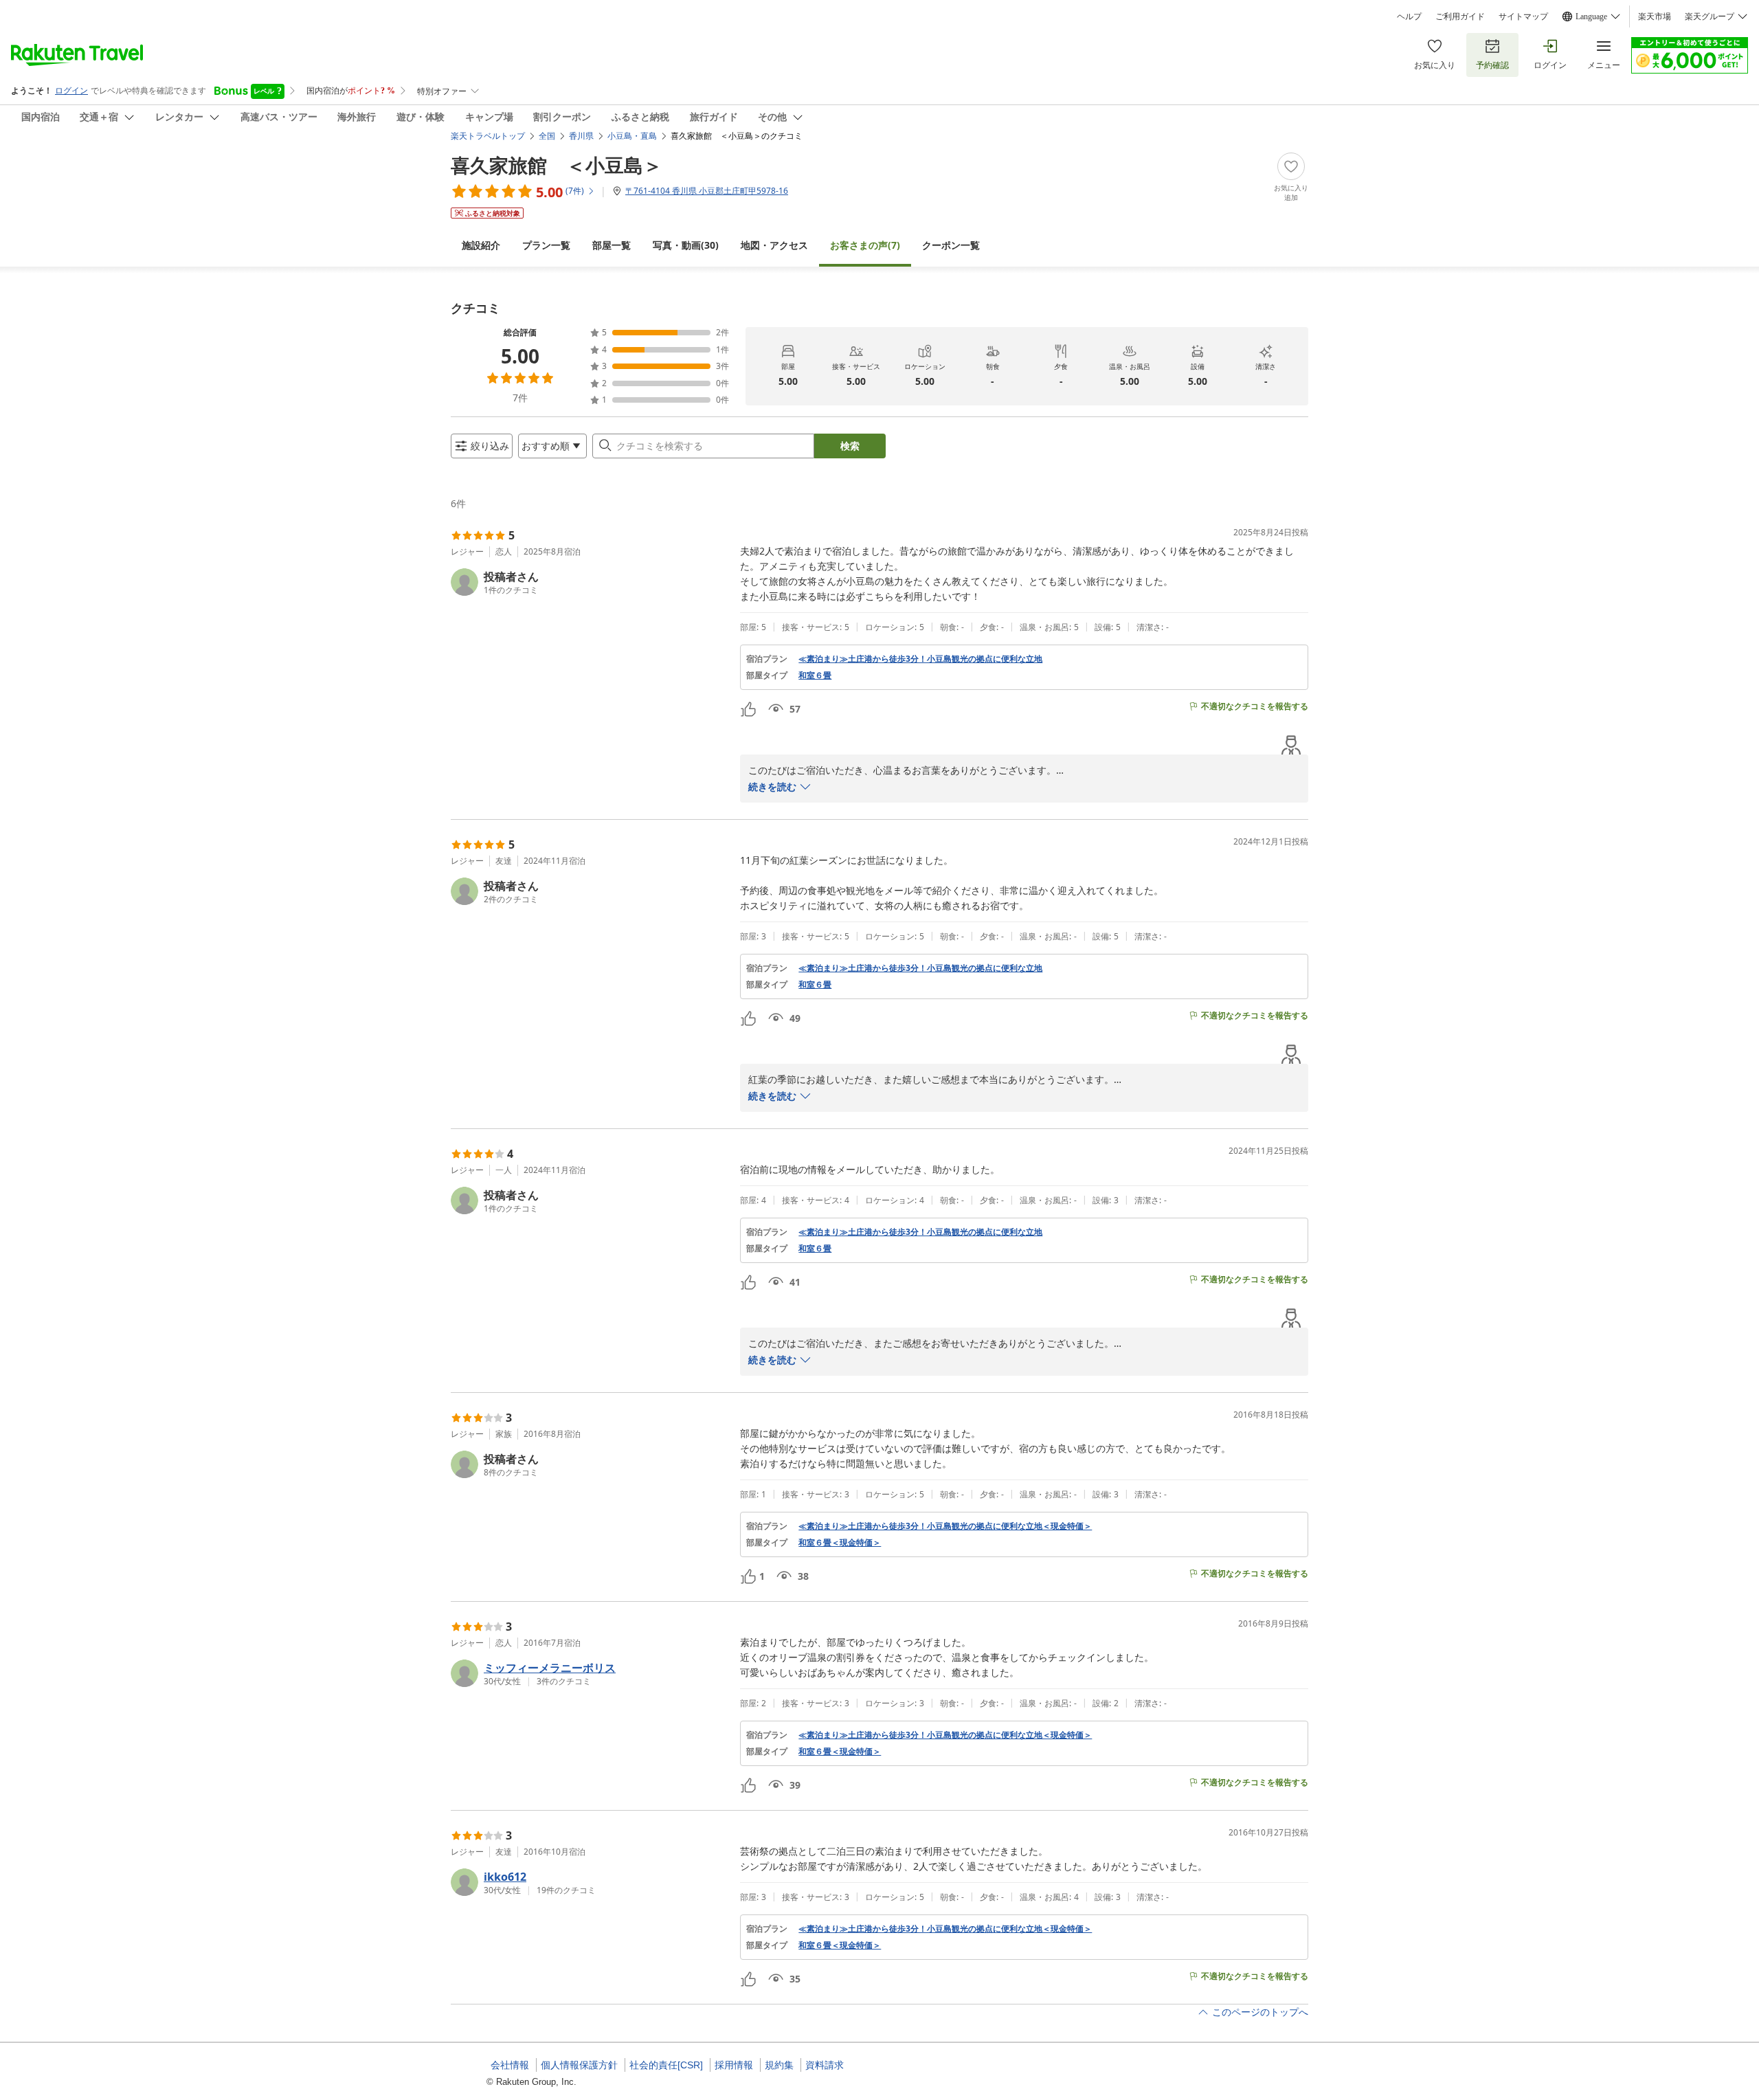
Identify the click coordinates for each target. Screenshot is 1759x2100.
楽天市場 (1655, 16)
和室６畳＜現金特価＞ (840, 1543)
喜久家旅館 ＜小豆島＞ (557, 165)
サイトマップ (1523, 16)
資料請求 (825, 2065)
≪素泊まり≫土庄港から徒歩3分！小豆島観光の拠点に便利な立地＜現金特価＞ (945, 1526)
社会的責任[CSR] (666, 2065)
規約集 (779, 2065)
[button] (590, 582)
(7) (865, 245)
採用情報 (734, 2065)
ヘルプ (1409, 16)
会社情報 (510, 2065)
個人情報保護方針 (579, 2065)
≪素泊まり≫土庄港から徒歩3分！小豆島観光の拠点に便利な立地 (920, 659)
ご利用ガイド (1460, 16)
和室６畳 (815, 675)
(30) (686, 245)
